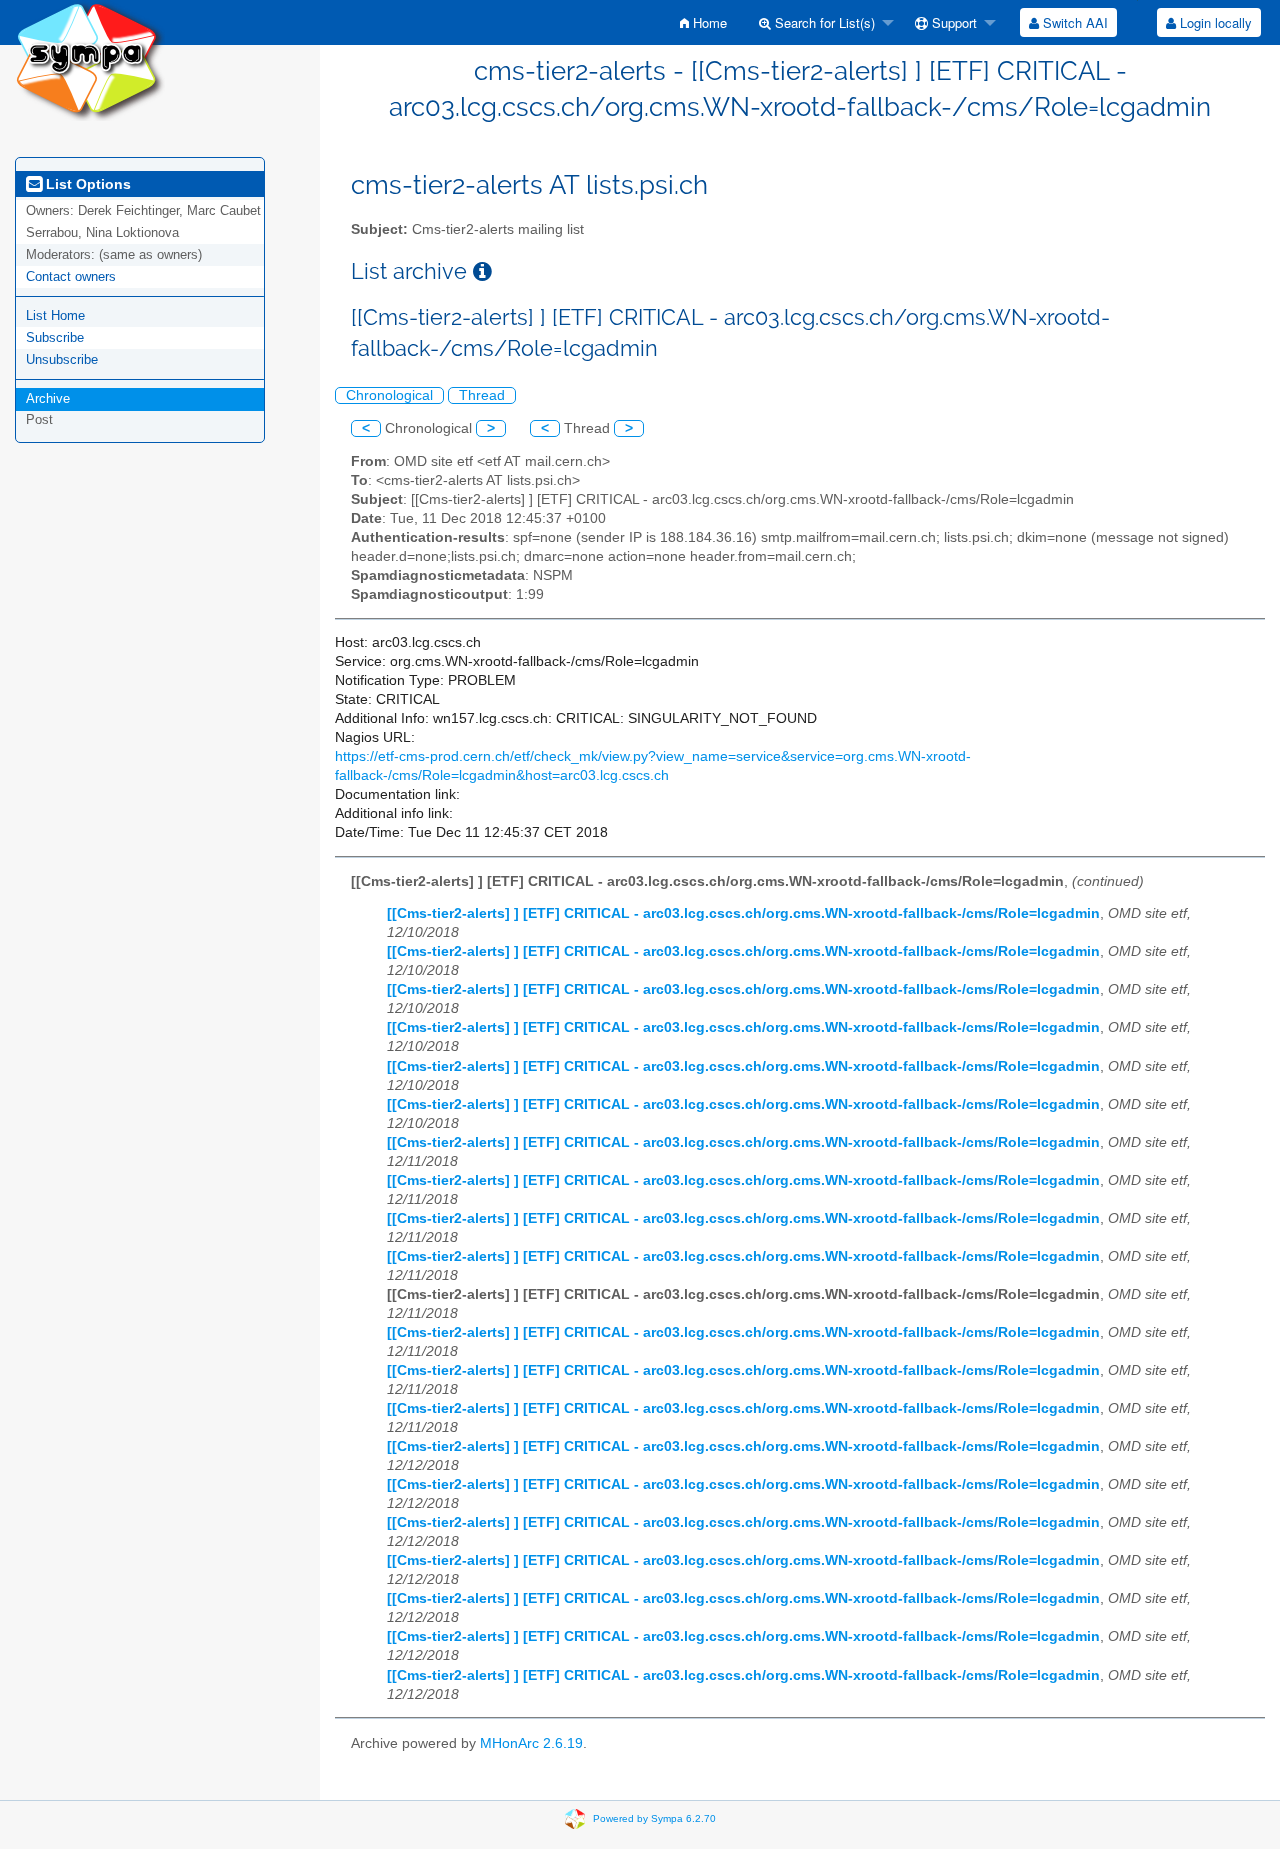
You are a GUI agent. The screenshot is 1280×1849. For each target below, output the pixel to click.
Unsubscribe (62, 359)
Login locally (1214, 22)
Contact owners (71, 276)
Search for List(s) (823, 22)
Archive (48, 398)
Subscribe (55, 337)
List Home (55, 315)
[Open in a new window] (482, 271)
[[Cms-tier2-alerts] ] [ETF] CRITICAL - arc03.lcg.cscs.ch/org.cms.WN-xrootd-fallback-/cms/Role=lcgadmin (743, 913)
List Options (86, 184)
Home (708, 22)
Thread (482, 395)
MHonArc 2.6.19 (531, 1743)
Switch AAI (1073, 22)
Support (952, 22)
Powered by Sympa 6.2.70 (654, 1818)
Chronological (389, 395)
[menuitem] (703, 22)
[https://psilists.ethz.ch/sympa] (90, 59)
